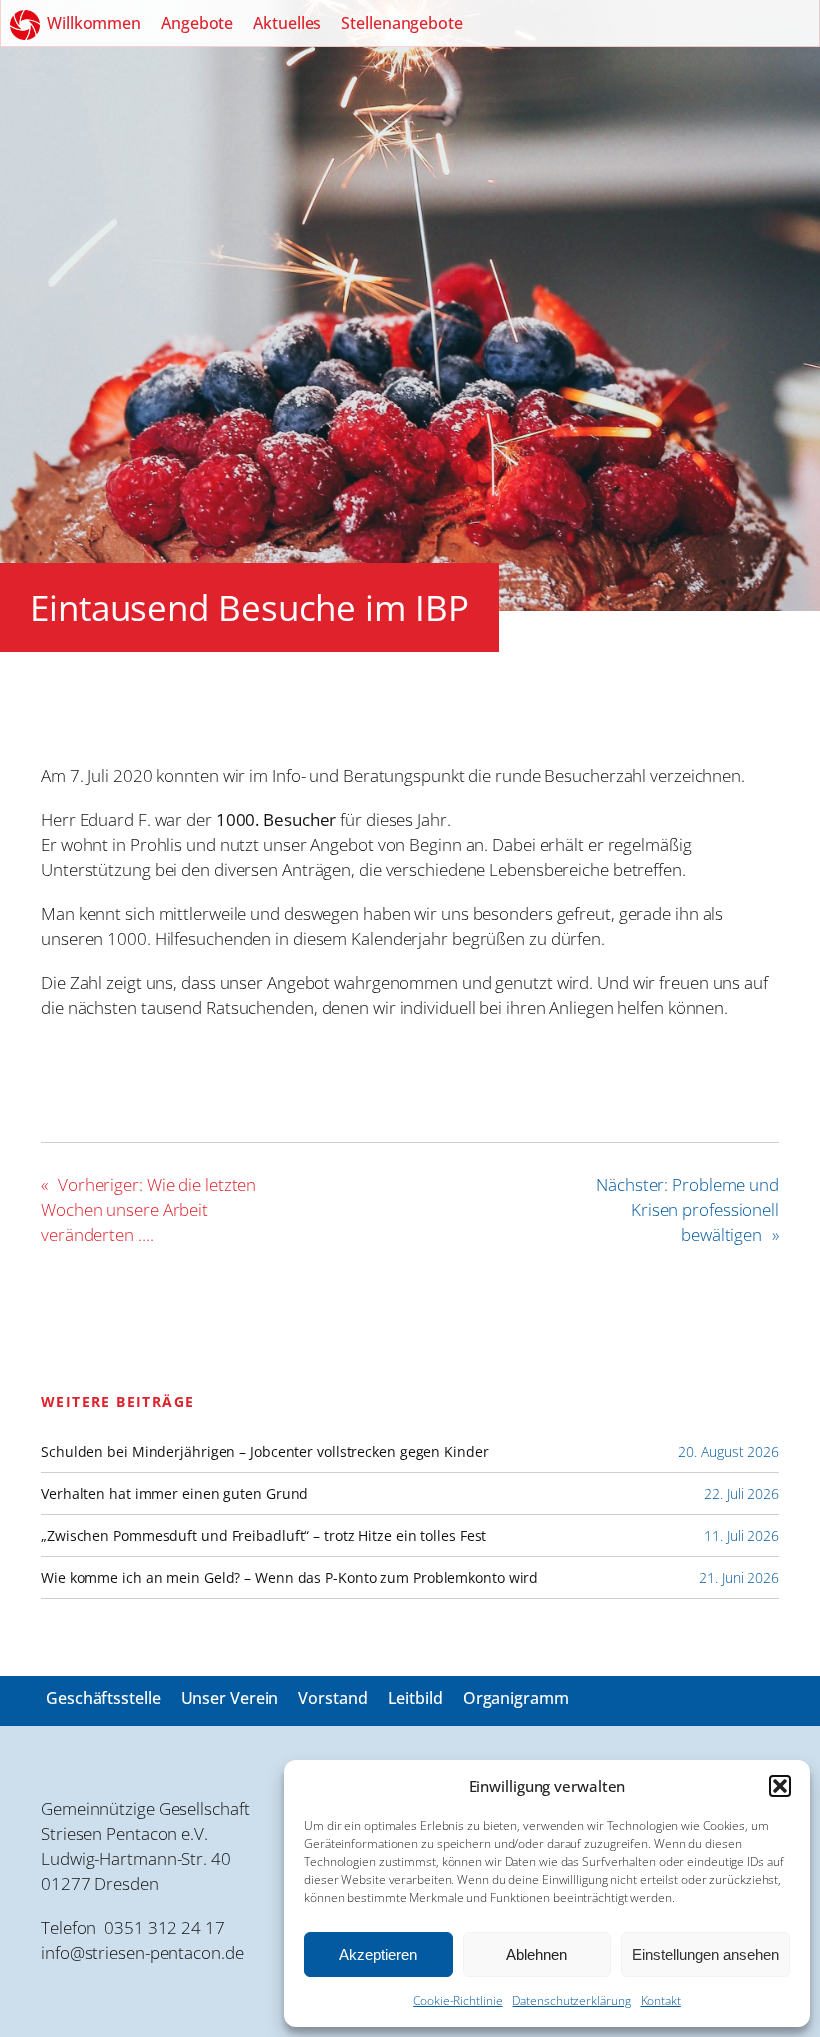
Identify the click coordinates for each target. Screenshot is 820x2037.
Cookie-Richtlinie (457, 2000)
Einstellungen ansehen (705, 1954)
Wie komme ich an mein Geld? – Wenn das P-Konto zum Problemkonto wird (289, 1578)
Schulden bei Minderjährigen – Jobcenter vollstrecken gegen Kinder (265, 1452)
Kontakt (661, 2000)
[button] (780, 1786)
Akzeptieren (378, 1954)
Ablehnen (536, 1954)
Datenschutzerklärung (571, 2000)
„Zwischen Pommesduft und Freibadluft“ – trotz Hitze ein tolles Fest (263, 1536)
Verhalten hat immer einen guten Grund (174, 1494)
